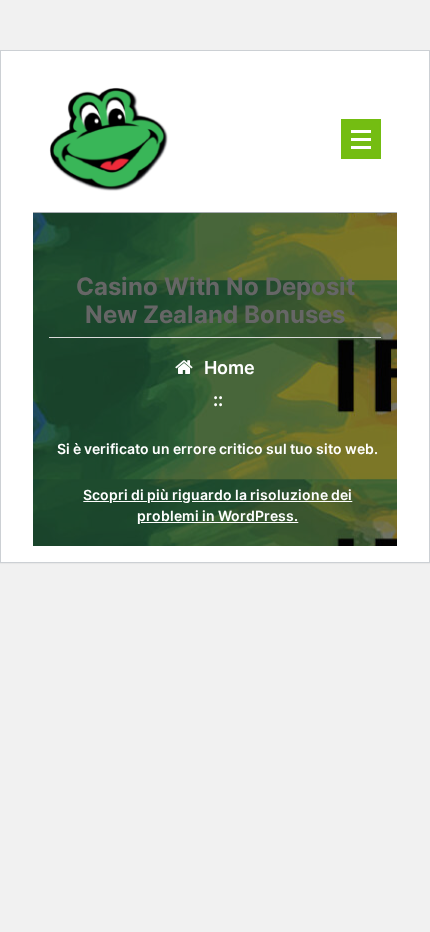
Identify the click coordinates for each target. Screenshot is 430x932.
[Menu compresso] (361, 139)
